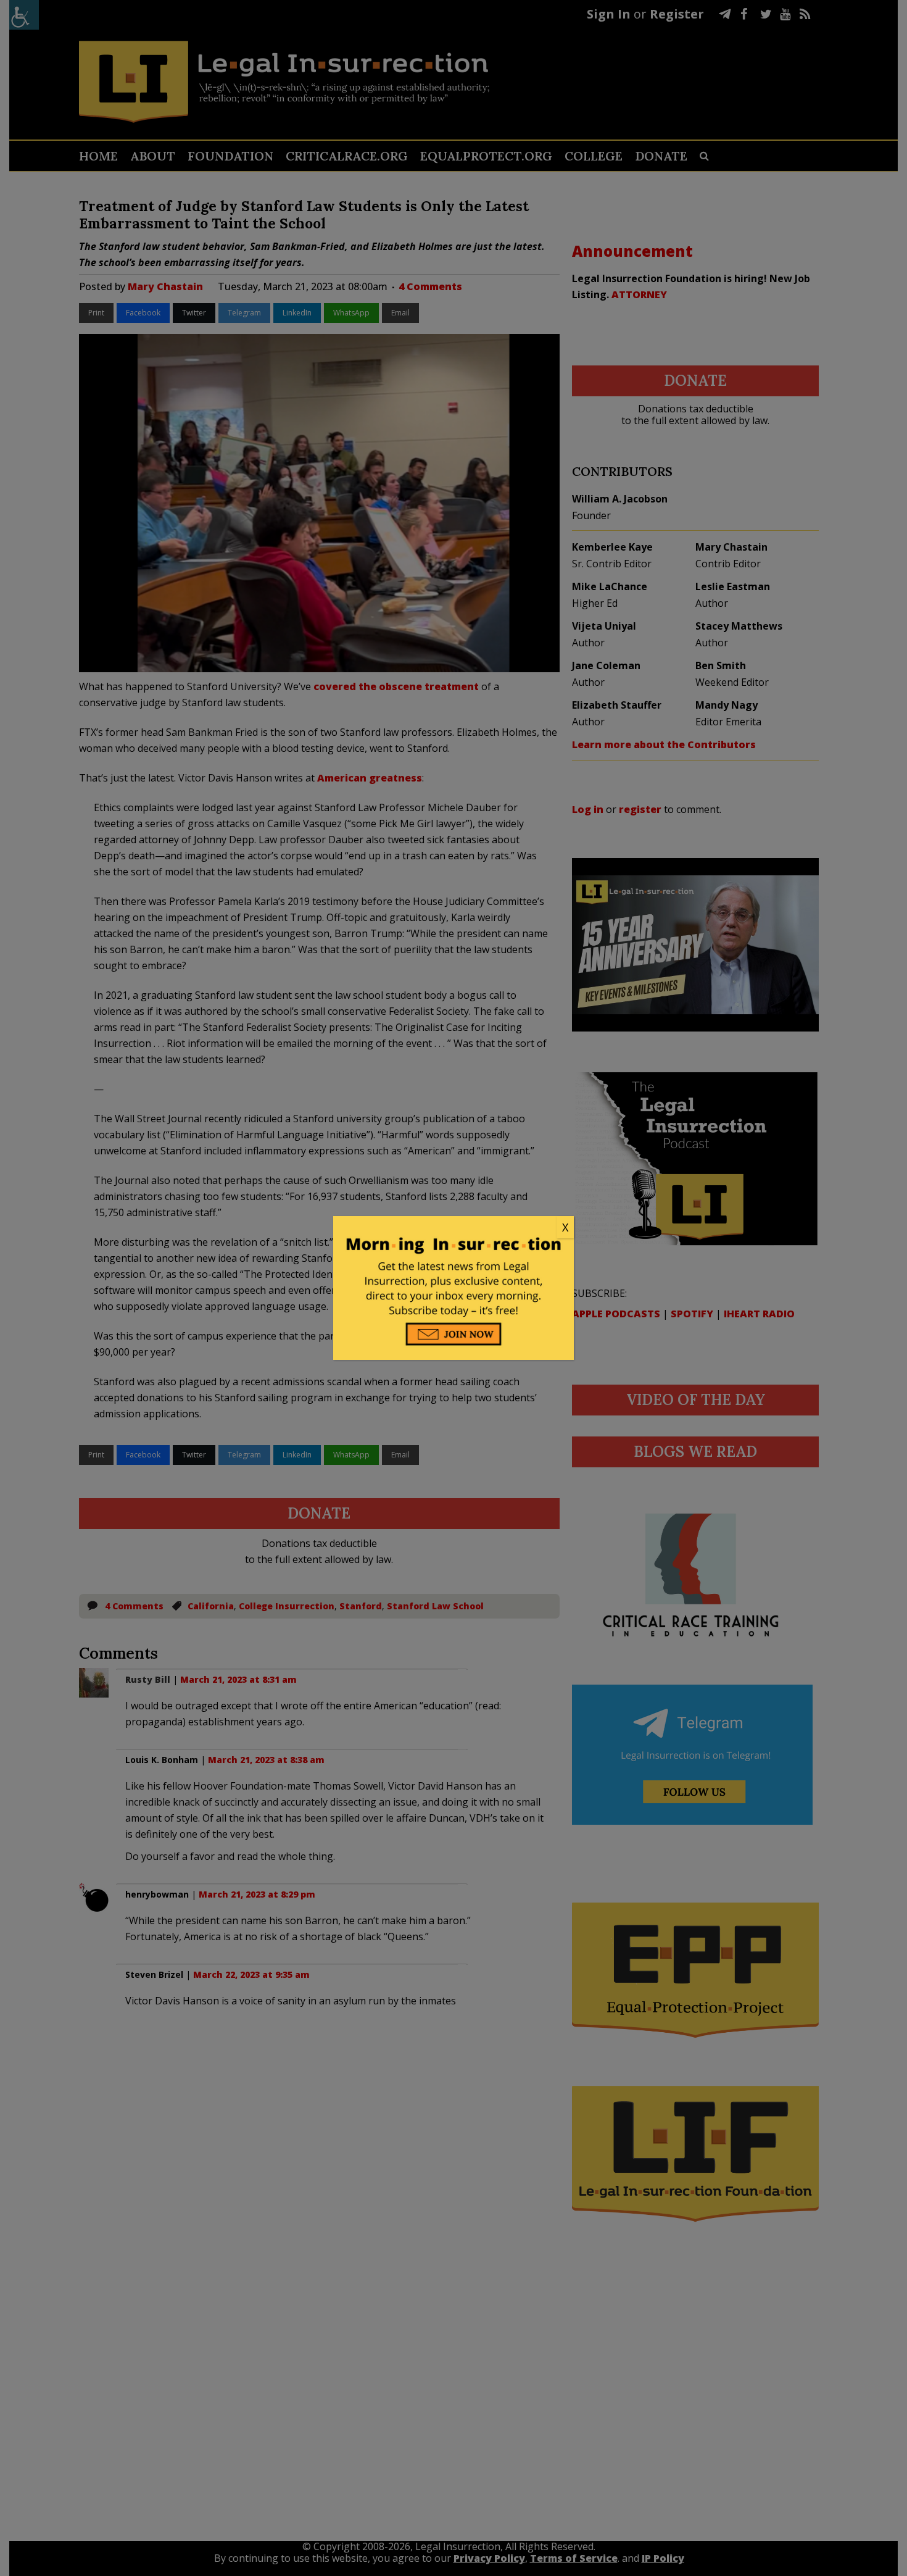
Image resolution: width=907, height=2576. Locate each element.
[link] (453, 1228)
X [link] (565, 1227)
